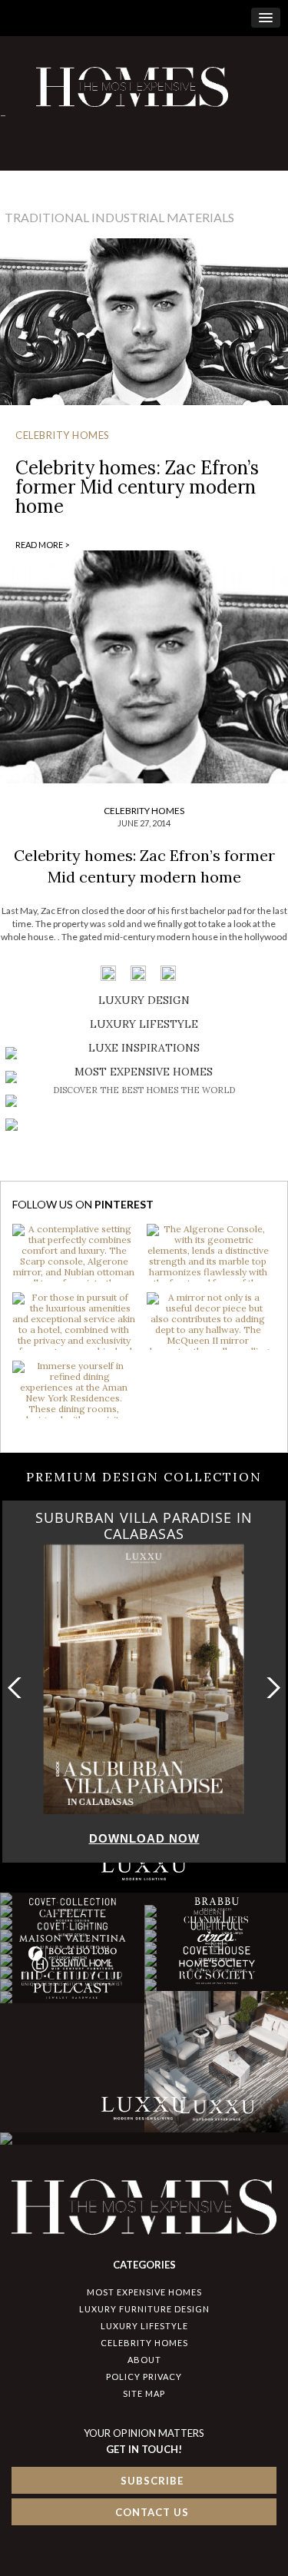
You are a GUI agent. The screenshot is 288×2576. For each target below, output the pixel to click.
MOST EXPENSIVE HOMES (144, 2292)
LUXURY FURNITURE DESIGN (144, 2309)
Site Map (144, 2393)
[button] (270, 1688)
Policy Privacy (144, 2377)
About (144, 2360)
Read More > (42, 545)
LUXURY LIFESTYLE (144, 2326)
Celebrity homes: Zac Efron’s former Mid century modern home (137, 487)
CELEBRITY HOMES (63, 435)
